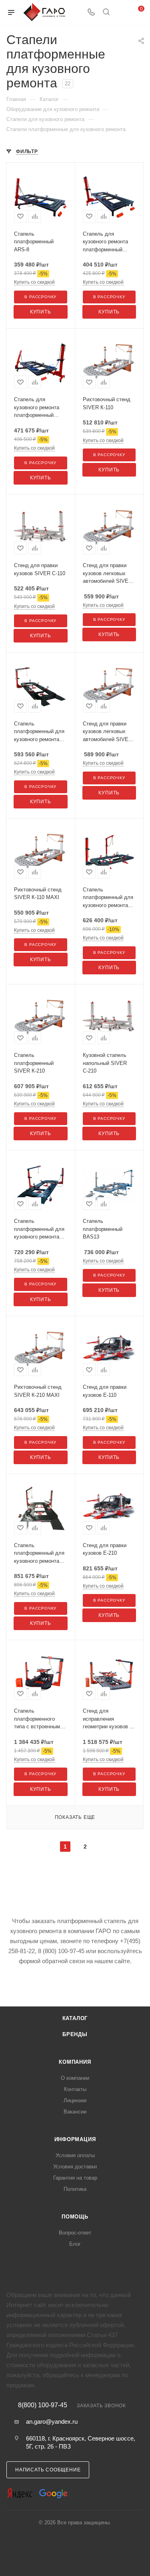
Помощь (75, 2217)
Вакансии (75, 2112)
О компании (75, 2078)
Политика (75, 2189)
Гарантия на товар (75, 2178)
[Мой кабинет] (121, 13)
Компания (75, 2062)
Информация (75, 2139)
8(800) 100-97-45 (43, 2405)
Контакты (75, 2089)
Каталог (75, 2018)
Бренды (75, 2034)
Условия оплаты (75, 2155)
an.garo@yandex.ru (52, 2421)
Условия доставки (75, 2167)
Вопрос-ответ (75, 2233)
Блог (75, 2244)
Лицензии (75, 2100)
